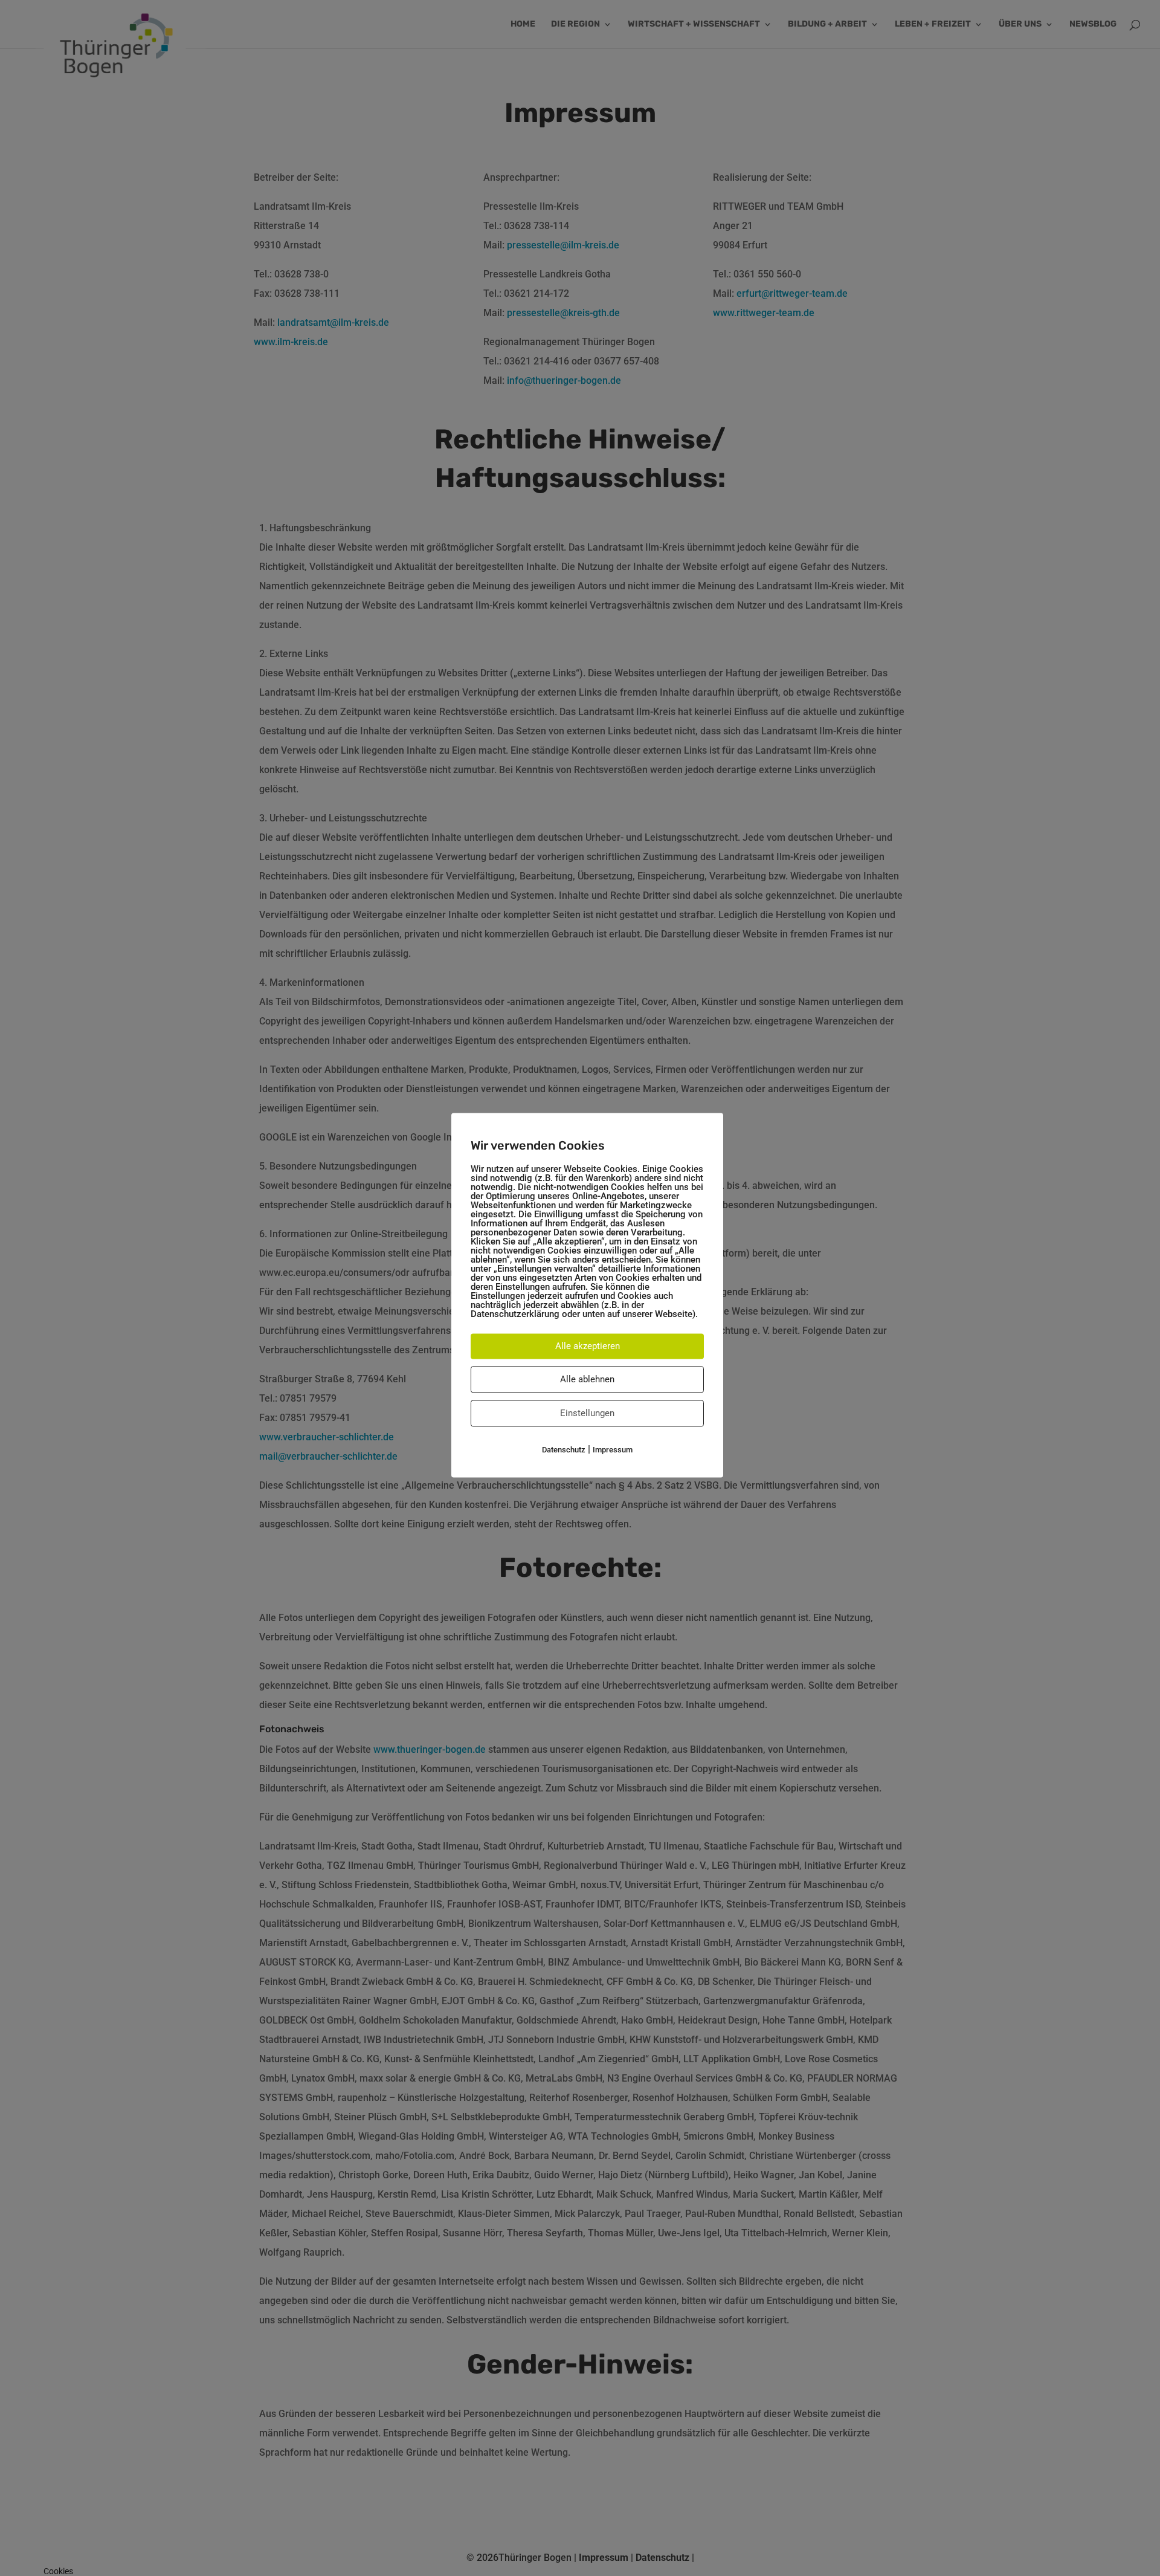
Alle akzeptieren (588, 1346)
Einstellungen (587, 1413)
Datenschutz (564, 1450)
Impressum (613, 1450)
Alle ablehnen (587, 1379)
